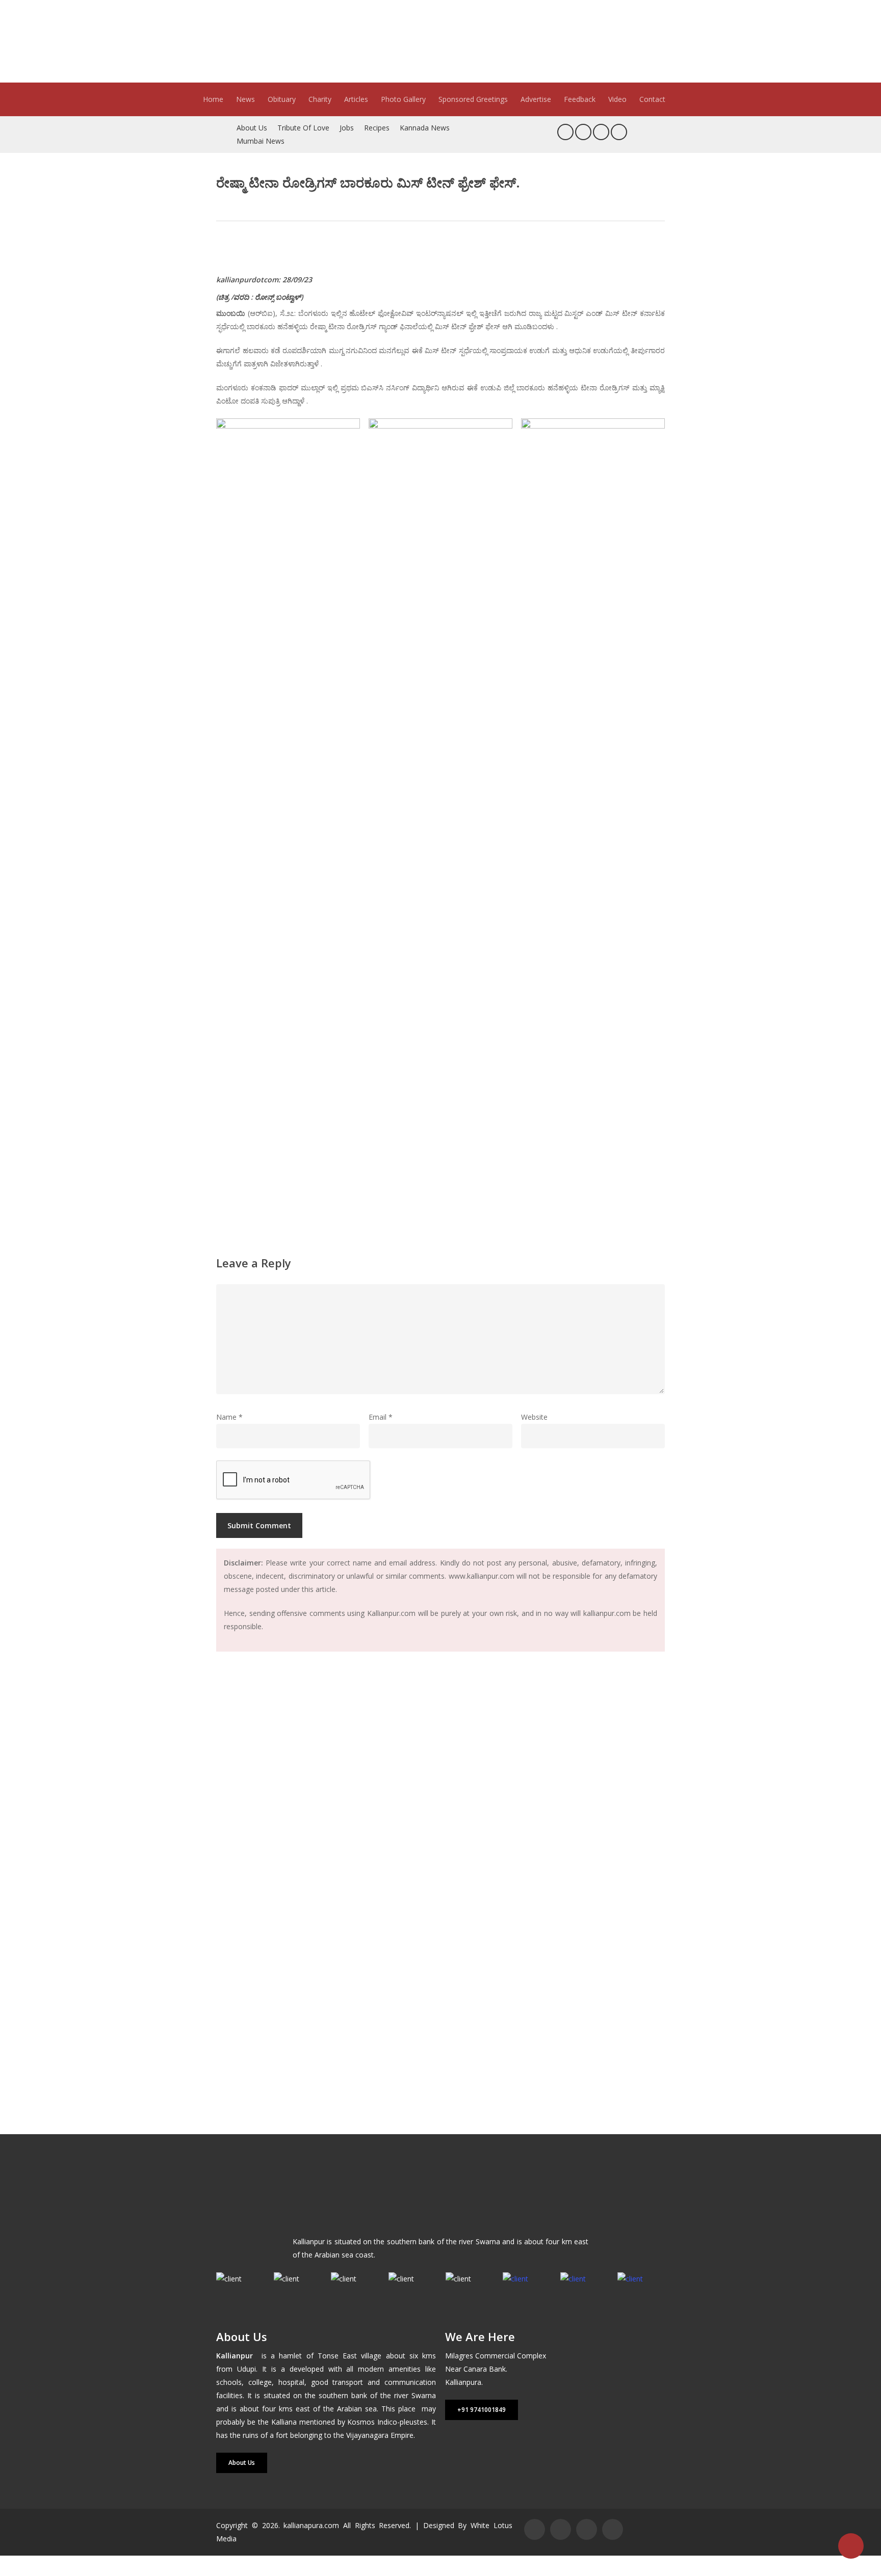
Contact (652, 99)
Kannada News (425, 128)
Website (534, 1417)
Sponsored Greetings (473, 99)
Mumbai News (261, 141)
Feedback (580, 99)
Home (213, 99)
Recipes (377, 128)
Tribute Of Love (303, 128)
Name (229, 1417)
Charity (320, 99)
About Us (252, 128)
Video (617, 99)
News (245, 99)
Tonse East (337, 2356)
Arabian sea (357, 2409)
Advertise (536, 99)
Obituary (282, 99)
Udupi (247, 2369)
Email (381, 1417)
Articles (356, 99)
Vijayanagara (367, 2435)
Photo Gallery (403, 99)
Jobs (347, 128)
